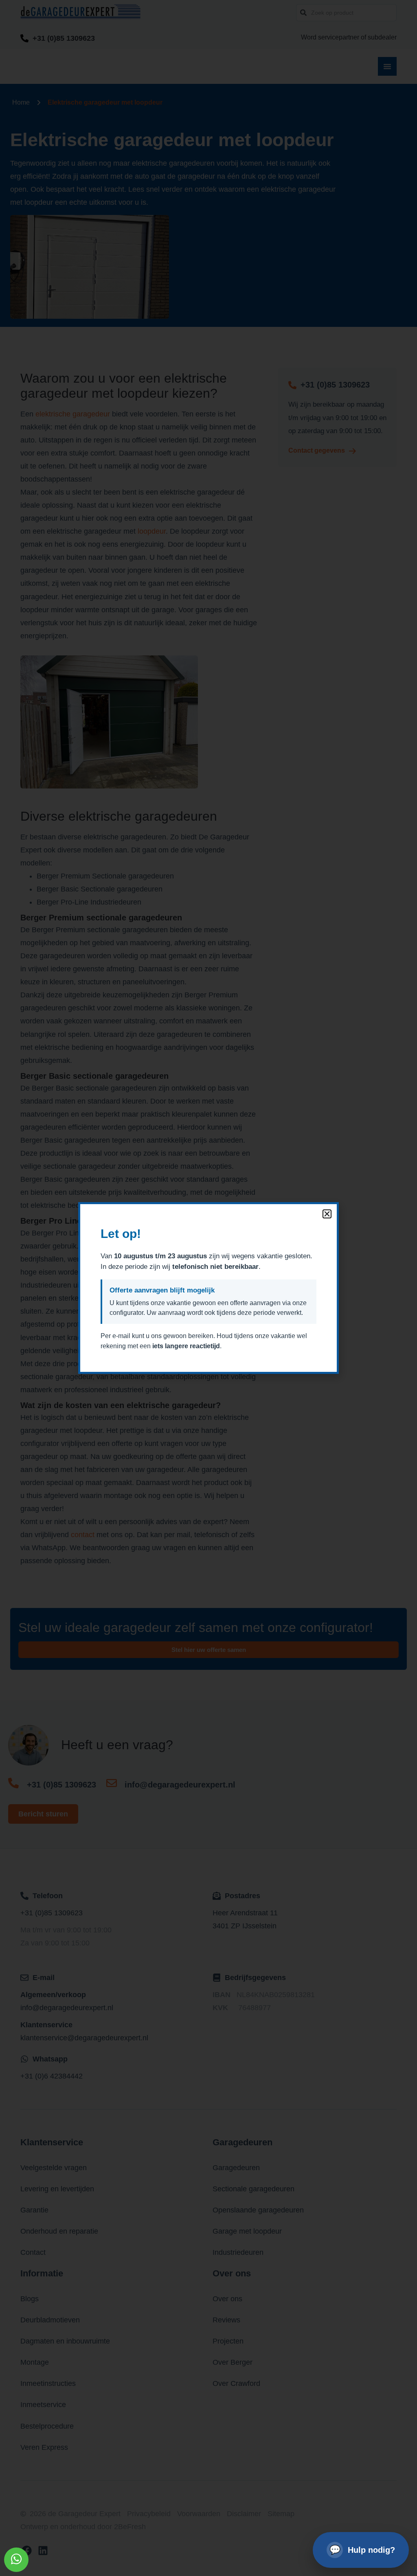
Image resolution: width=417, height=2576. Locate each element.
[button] (327, 1214)
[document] (208, 1288)
